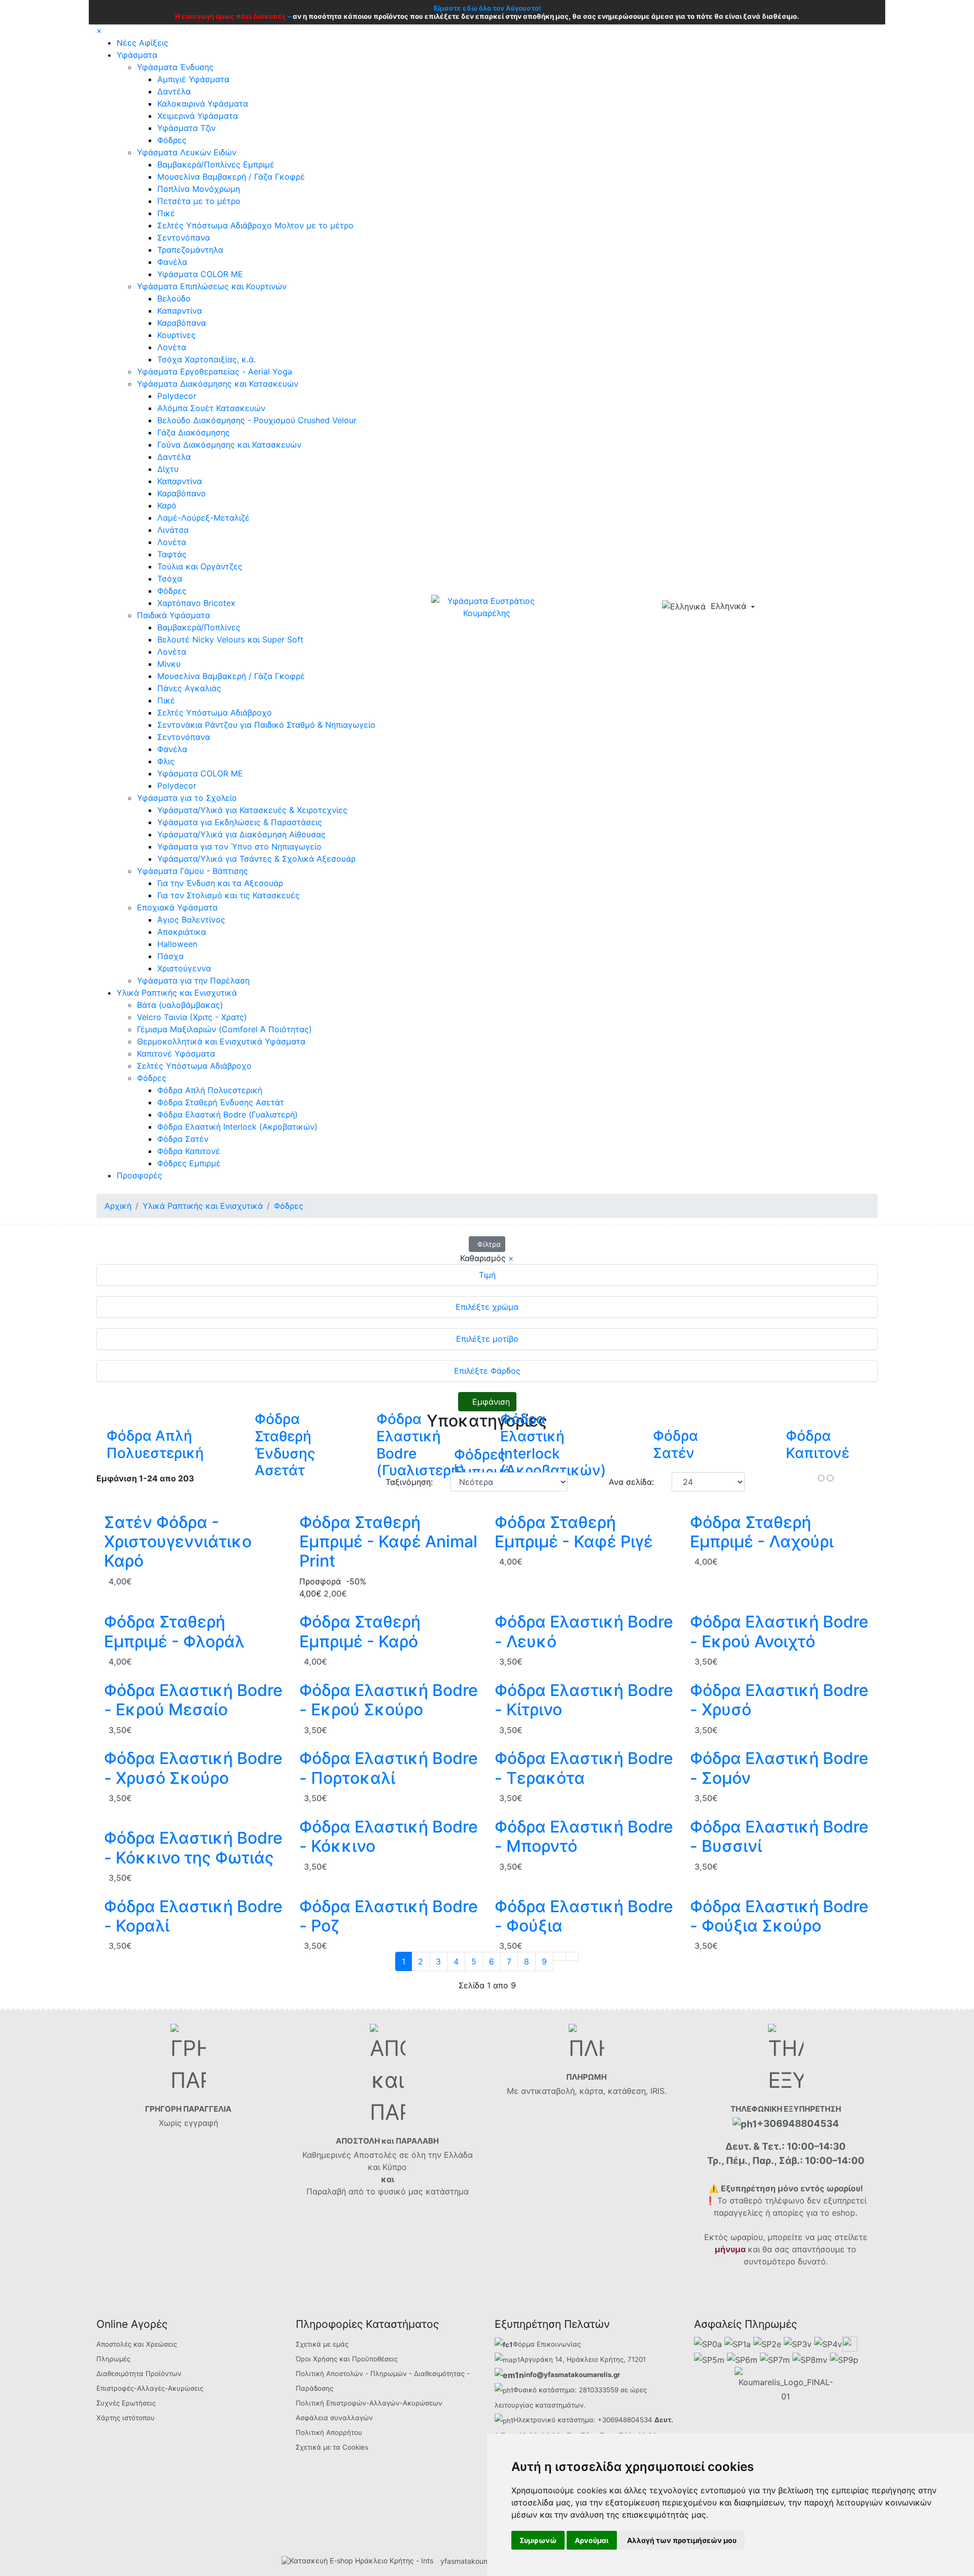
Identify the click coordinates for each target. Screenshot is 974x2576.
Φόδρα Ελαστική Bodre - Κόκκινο (389, 1836)
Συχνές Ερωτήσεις (126, 2403)
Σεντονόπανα (184, 238)
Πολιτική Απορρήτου (329, 2432)
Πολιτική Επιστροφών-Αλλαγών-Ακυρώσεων (369, 2403)
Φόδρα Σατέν (183, 1139)
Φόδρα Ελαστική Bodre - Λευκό (584, 1631)
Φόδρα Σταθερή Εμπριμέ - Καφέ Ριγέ (574, 1532)
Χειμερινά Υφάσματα (198, 116)
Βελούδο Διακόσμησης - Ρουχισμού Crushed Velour (257, 420)
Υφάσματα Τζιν (186, 128)
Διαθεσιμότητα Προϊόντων (139, 2374)
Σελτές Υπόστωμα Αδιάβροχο (215, 713)
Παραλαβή (327, 2191)
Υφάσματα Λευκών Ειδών (187, 152)
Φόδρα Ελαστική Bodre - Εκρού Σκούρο (389, 1700)
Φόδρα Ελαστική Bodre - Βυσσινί (779, 1836)
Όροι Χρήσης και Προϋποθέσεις (347, 2359)
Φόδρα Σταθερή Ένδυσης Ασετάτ (221, 1102)
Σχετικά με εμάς (322, 2344)
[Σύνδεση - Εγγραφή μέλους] (787, 607)
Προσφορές (140, 1175)
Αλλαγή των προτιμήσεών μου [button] (682, 2540)
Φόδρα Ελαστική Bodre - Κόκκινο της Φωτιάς (193, 1848)
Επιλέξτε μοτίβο (487, 1339)
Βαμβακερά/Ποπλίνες (199, 627)
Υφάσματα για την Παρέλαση (193, 980)
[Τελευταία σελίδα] (572, 1956)
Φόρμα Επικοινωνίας (547, 2344)
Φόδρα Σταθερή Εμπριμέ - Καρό (360, 1631)
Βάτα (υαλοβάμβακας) (180, 1005)
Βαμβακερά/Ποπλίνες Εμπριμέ (216, 164)
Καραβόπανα (182, 323)
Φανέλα (172, 262)
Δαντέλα (174, 91)
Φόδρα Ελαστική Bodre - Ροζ (389, 1916)
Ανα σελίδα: (633, 1482)
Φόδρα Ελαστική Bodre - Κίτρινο (584, 1700)
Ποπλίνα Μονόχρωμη (199, 189)
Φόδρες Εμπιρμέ (189, 1163)
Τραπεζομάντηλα (190, 250)
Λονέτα (172, 347)
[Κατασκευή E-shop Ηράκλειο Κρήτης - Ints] (360, 2561)
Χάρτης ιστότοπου (126, 2418)
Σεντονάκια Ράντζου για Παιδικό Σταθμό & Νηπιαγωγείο (266, 725)
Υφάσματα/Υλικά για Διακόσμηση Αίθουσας (241, 834)
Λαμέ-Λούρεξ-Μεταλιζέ (203, 518)
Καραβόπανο (182, 493)
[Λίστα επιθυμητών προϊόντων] (805, 607)
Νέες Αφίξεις (143, 43)
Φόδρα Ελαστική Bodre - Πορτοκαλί (389, 1768)
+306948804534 (625, 2420)
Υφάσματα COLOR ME (200, 274)
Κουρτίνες (177, 335)
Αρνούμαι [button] (592, 2540)
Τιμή (487, 1275)
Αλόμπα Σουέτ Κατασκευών (211, 408)
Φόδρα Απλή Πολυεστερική (210, 1090)
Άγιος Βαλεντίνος (191, 920)
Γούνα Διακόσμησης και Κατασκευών (229, 445)
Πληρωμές (113, 2359)
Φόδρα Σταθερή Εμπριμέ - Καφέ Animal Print (388, 1542)
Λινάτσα (173, 530)
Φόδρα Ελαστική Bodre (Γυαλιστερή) (228, 1114)
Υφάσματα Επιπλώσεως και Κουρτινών (212, 286)
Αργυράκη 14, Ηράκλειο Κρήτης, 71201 (583, 2359)
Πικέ (166, 213)
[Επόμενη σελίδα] (560, 1956)
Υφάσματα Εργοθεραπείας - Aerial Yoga (215, 371)
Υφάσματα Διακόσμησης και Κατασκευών (218, 384)
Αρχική (118, 1206)
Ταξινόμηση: (410, 1482)
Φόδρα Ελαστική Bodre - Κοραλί (193, 1916)
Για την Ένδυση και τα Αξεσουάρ (220, 883)
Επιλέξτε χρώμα (487, 1307)
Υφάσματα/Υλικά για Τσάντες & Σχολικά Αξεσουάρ (256, 859)
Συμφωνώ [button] (538, 2540)
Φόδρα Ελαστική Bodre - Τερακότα (584, 1768)
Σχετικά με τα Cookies (332, 2447)
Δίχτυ (168, 469)
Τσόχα (170, 579)
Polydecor (177, 396)
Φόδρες (172, 140)
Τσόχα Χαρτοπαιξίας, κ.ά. (206, 359)
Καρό (167, 505)
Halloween (177, 944)
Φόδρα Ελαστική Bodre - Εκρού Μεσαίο (193, 1700)
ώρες (638, 2390)
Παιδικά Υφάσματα (173, 615)
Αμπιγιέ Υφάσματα (193, 79)
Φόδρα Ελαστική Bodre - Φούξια (584, 1916)
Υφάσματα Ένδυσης (175, 67)
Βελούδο (174, 298)
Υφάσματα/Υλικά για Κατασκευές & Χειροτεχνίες (252, 810)
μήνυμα (730, 2249)
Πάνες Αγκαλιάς (189, 688)
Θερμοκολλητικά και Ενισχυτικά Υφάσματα (221, 1041)
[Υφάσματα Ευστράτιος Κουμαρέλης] (487, 606)
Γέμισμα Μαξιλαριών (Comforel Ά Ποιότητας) (224, 1029)
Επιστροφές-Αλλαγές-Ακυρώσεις (150, 2388)
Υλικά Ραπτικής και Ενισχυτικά (177, 993)
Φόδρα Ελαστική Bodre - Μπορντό (584, 1836)
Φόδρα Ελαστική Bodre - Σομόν (779, 1768)
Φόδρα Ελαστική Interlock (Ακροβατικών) (237, 1127)
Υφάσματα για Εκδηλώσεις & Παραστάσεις (240, 822)
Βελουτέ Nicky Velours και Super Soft (230, 639)
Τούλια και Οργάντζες (200, 566)
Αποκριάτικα (182, 932)
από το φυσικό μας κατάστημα (409, 2191)
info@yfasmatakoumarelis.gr (572, 2375)
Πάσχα (170, 956)
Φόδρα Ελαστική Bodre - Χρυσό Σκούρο (193, 1768)
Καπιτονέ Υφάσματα (176, 1054)
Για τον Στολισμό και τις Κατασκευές (229, 895)
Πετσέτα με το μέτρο (199, 201)
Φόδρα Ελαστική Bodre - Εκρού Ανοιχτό (779, 1631)
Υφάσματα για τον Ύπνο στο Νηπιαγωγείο (239, 846)
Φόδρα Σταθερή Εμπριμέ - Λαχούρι (762, 1532)
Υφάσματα (137, 55)
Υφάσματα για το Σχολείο (187, 798)
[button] (117, 1506)
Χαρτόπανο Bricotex (196, 603)
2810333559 (599, 2390)
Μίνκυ (169, 664)
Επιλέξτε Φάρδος (487, 1371)
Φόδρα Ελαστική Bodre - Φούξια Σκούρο (779, 1916)
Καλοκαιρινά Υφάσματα (203, 104)
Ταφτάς (172, 554)
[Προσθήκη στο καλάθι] (273, 1532)
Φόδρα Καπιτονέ (189, 1151)
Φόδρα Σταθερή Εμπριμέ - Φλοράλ (174, 1631)
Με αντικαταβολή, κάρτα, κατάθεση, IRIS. (587, 2091)
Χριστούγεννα (184, 968)
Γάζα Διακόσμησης (194, 432)
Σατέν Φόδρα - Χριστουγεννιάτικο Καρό (178, 1542)
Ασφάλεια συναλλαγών (334, 2418)
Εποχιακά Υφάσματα (177, 907)
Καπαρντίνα (180, 311)
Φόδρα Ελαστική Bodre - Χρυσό (779, 1700)
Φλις (166, 761)
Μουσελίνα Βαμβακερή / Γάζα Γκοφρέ (231, 177)
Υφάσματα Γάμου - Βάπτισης (193, 871)
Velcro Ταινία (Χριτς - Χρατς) (192, 1017)
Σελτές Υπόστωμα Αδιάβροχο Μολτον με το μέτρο (255, 225)
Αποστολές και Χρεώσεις (137, 2344)
